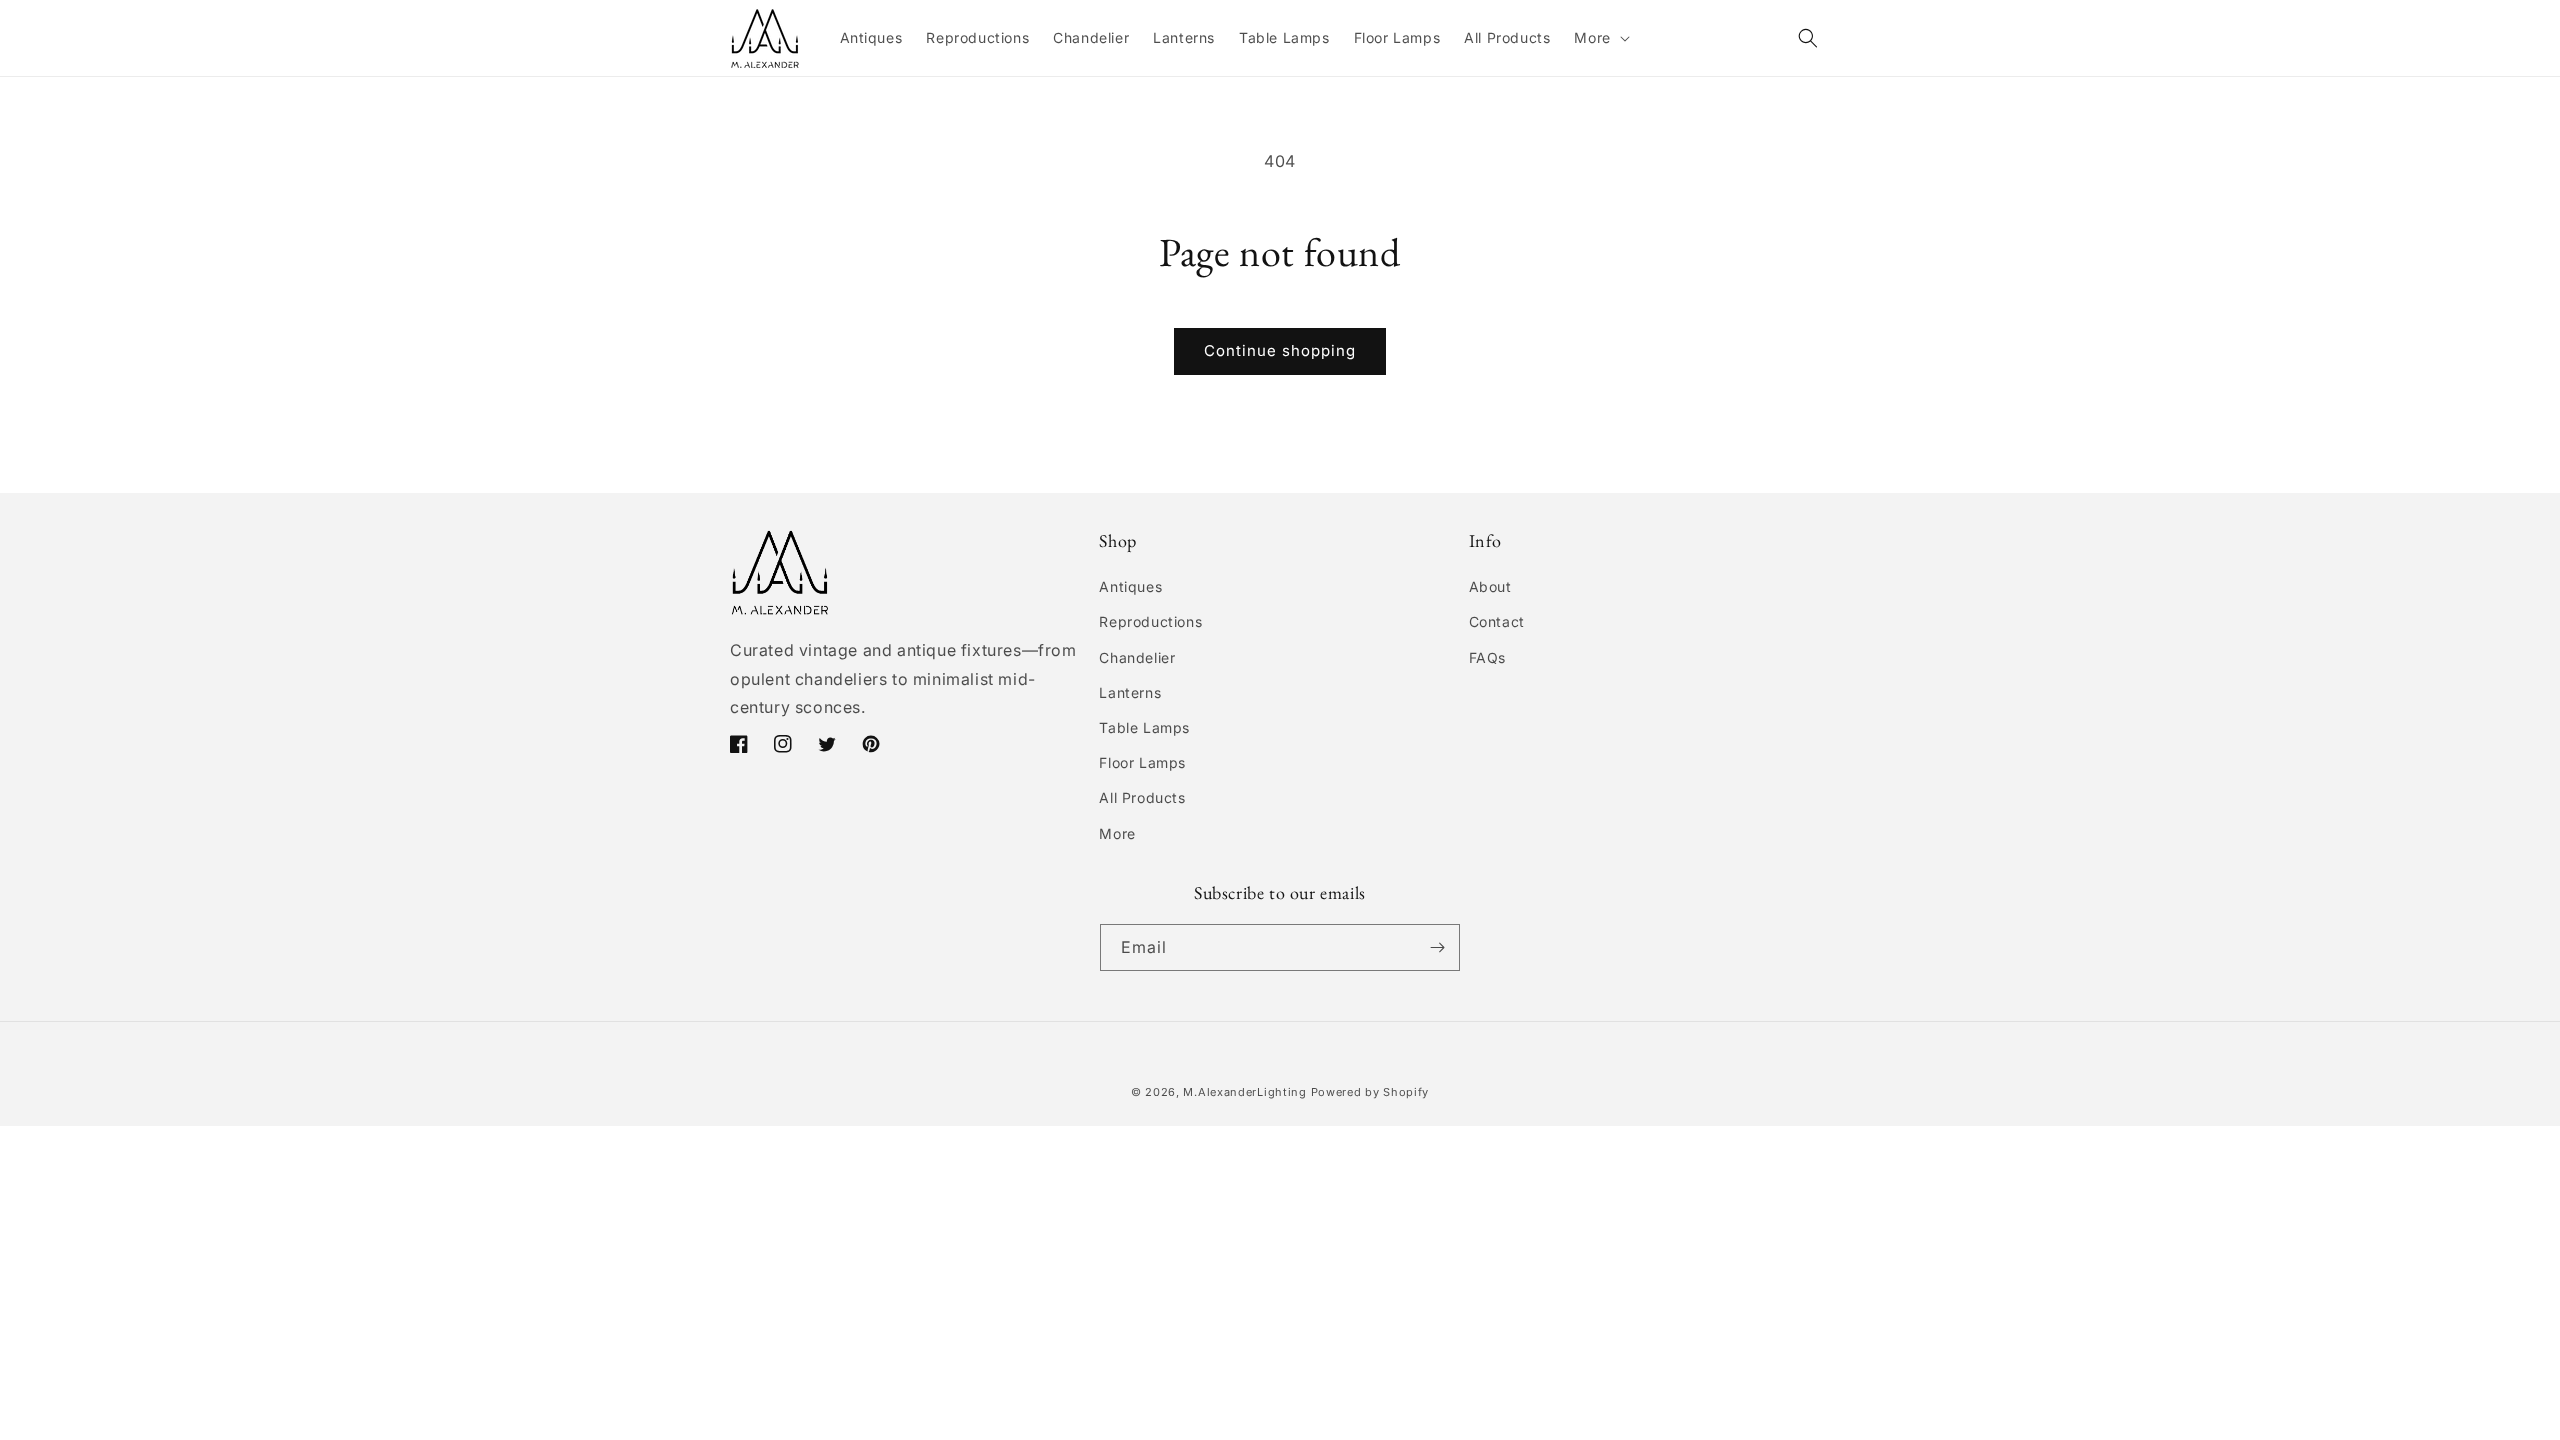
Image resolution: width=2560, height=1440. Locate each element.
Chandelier (1137, 657)
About (1490, 586)
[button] (1599, 38)
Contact (1497, 621)
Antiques (1130, 586)
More (1117, 833)
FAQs (1487, 657)
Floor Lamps (1142, 762)
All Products (1142, 797)
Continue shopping (1280, 350)
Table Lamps (1144, 727)
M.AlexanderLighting (1244, 1092)
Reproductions (1150, 621)
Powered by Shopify (1370, 1092)
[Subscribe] (1437, 947)
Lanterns (1130, 692)
